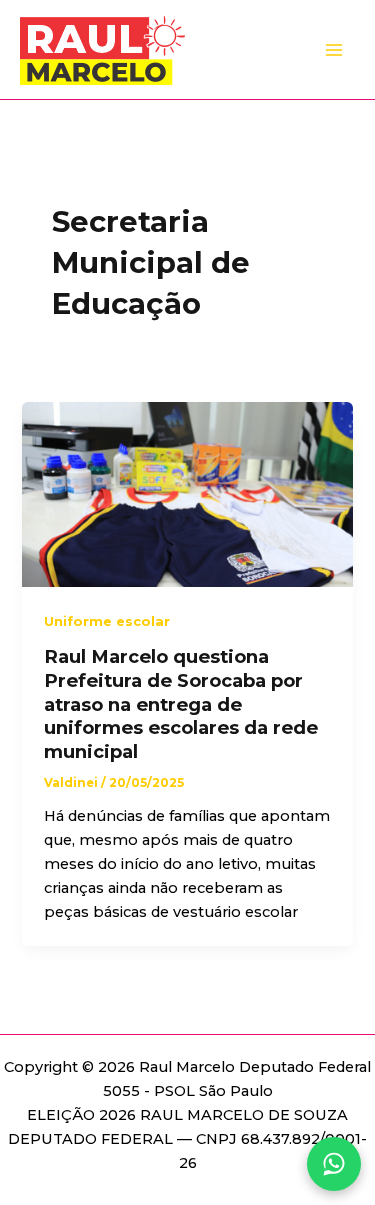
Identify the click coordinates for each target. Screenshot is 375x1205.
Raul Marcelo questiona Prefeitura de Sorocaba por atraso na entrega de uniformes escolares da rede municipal (181, 704)
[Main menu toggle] (334, 50)
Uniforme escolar (107, 621)
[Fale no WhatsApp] (334, 1164)
